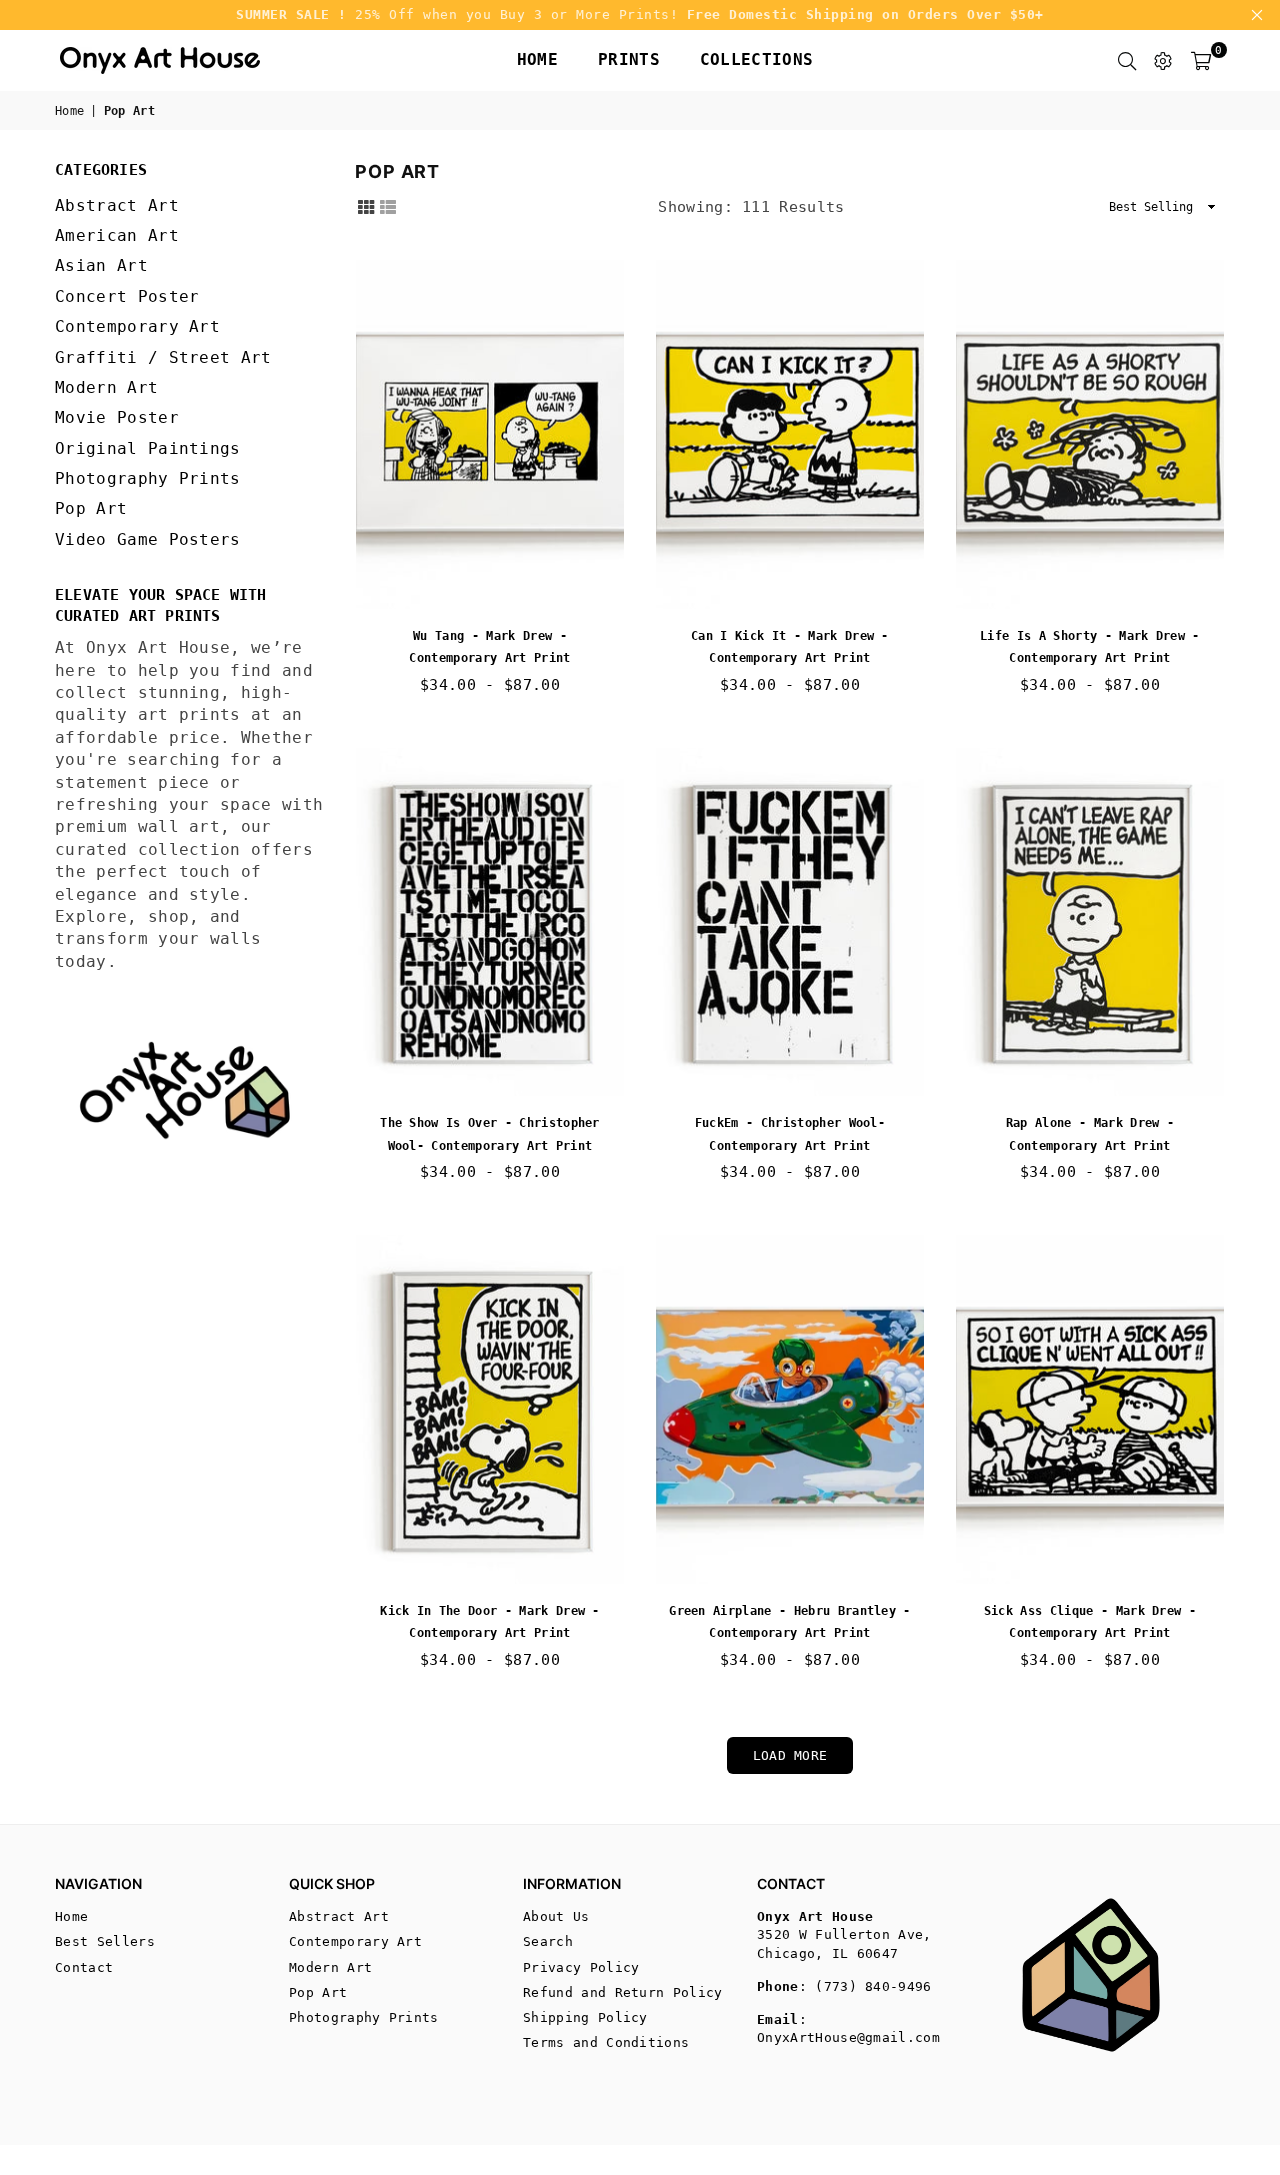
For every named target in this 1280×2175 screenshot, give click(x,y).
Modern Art (106, 387)
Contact (84, 1967)
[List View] (388, 206)
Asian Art (101, 265)
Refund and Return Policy (623, 1992)
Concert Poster (127, 296)
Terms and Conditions (606, 2042)
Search (548, 1941)
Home (537, 59)
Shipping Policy (585, 2017)
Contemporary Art (137, 326)
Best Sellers (105, 1941)
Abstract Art (117, 205)
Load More (790, 1755)
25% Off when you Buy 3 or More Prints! (640, 14)
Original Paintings (148, 448)
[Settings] (1163, 60)
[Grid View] (366, 206)
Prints (629, 59)
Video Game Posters (148, 539)
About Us (556, 1916)
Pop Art (91, 508)
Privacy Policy (581, 1967)
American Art (117, 235)
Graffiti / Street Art (163, 357)
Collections (757, 59)
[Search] (1127, 60)
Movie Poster (117, 417)
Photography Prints (148, 478)
